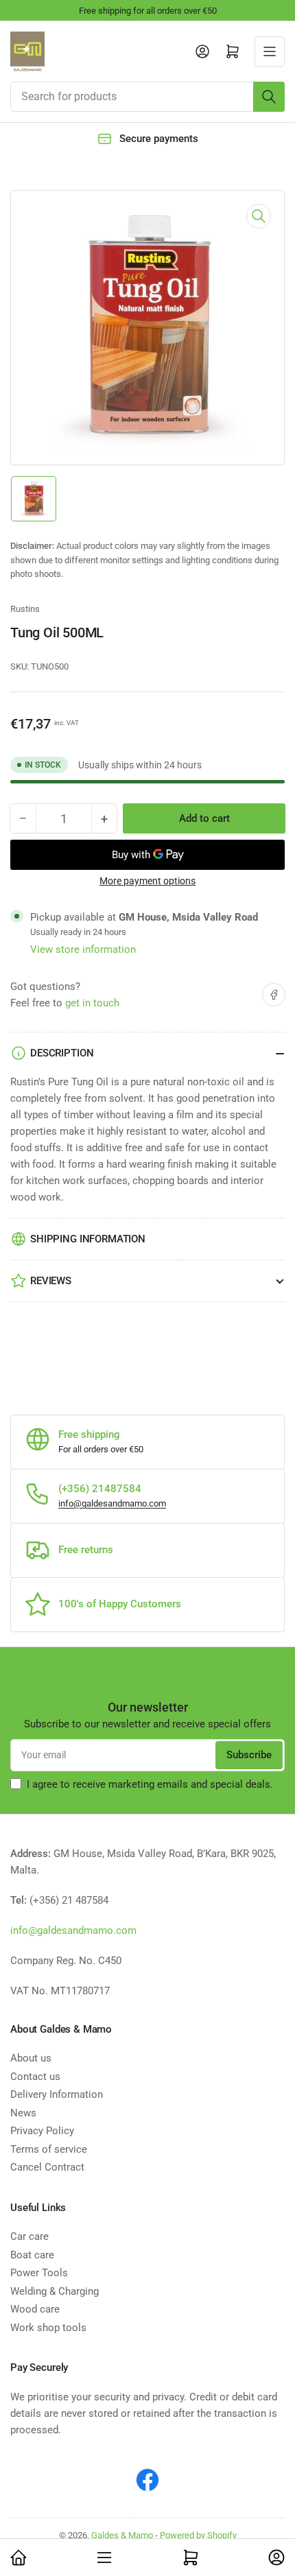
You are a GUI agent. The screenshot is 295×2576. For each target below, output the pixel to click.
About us (31, 2058)
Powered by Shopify (198, 2535)
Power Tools (39, 2273)
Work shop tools (48, 2328)
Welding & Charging (55, 2291)
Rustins (25, 609)
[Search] (269, 97)
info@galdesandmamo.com (112, 1503)
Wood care (35, 2309)
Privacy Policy (42, 2131)
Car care (29, 2236)
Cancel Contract (47, 2167)
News (23, 2113)
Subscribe (249, 1755)
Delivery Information (57, 2094)
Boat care (32, 2255)
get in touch (92, 1003)
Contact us (35, 2077)
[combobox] (147, 97)
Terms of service (49, 2149)
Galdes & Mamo (122, 2535)
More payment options (147, 881)
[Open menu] (270, 51)
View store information (83, 949)
